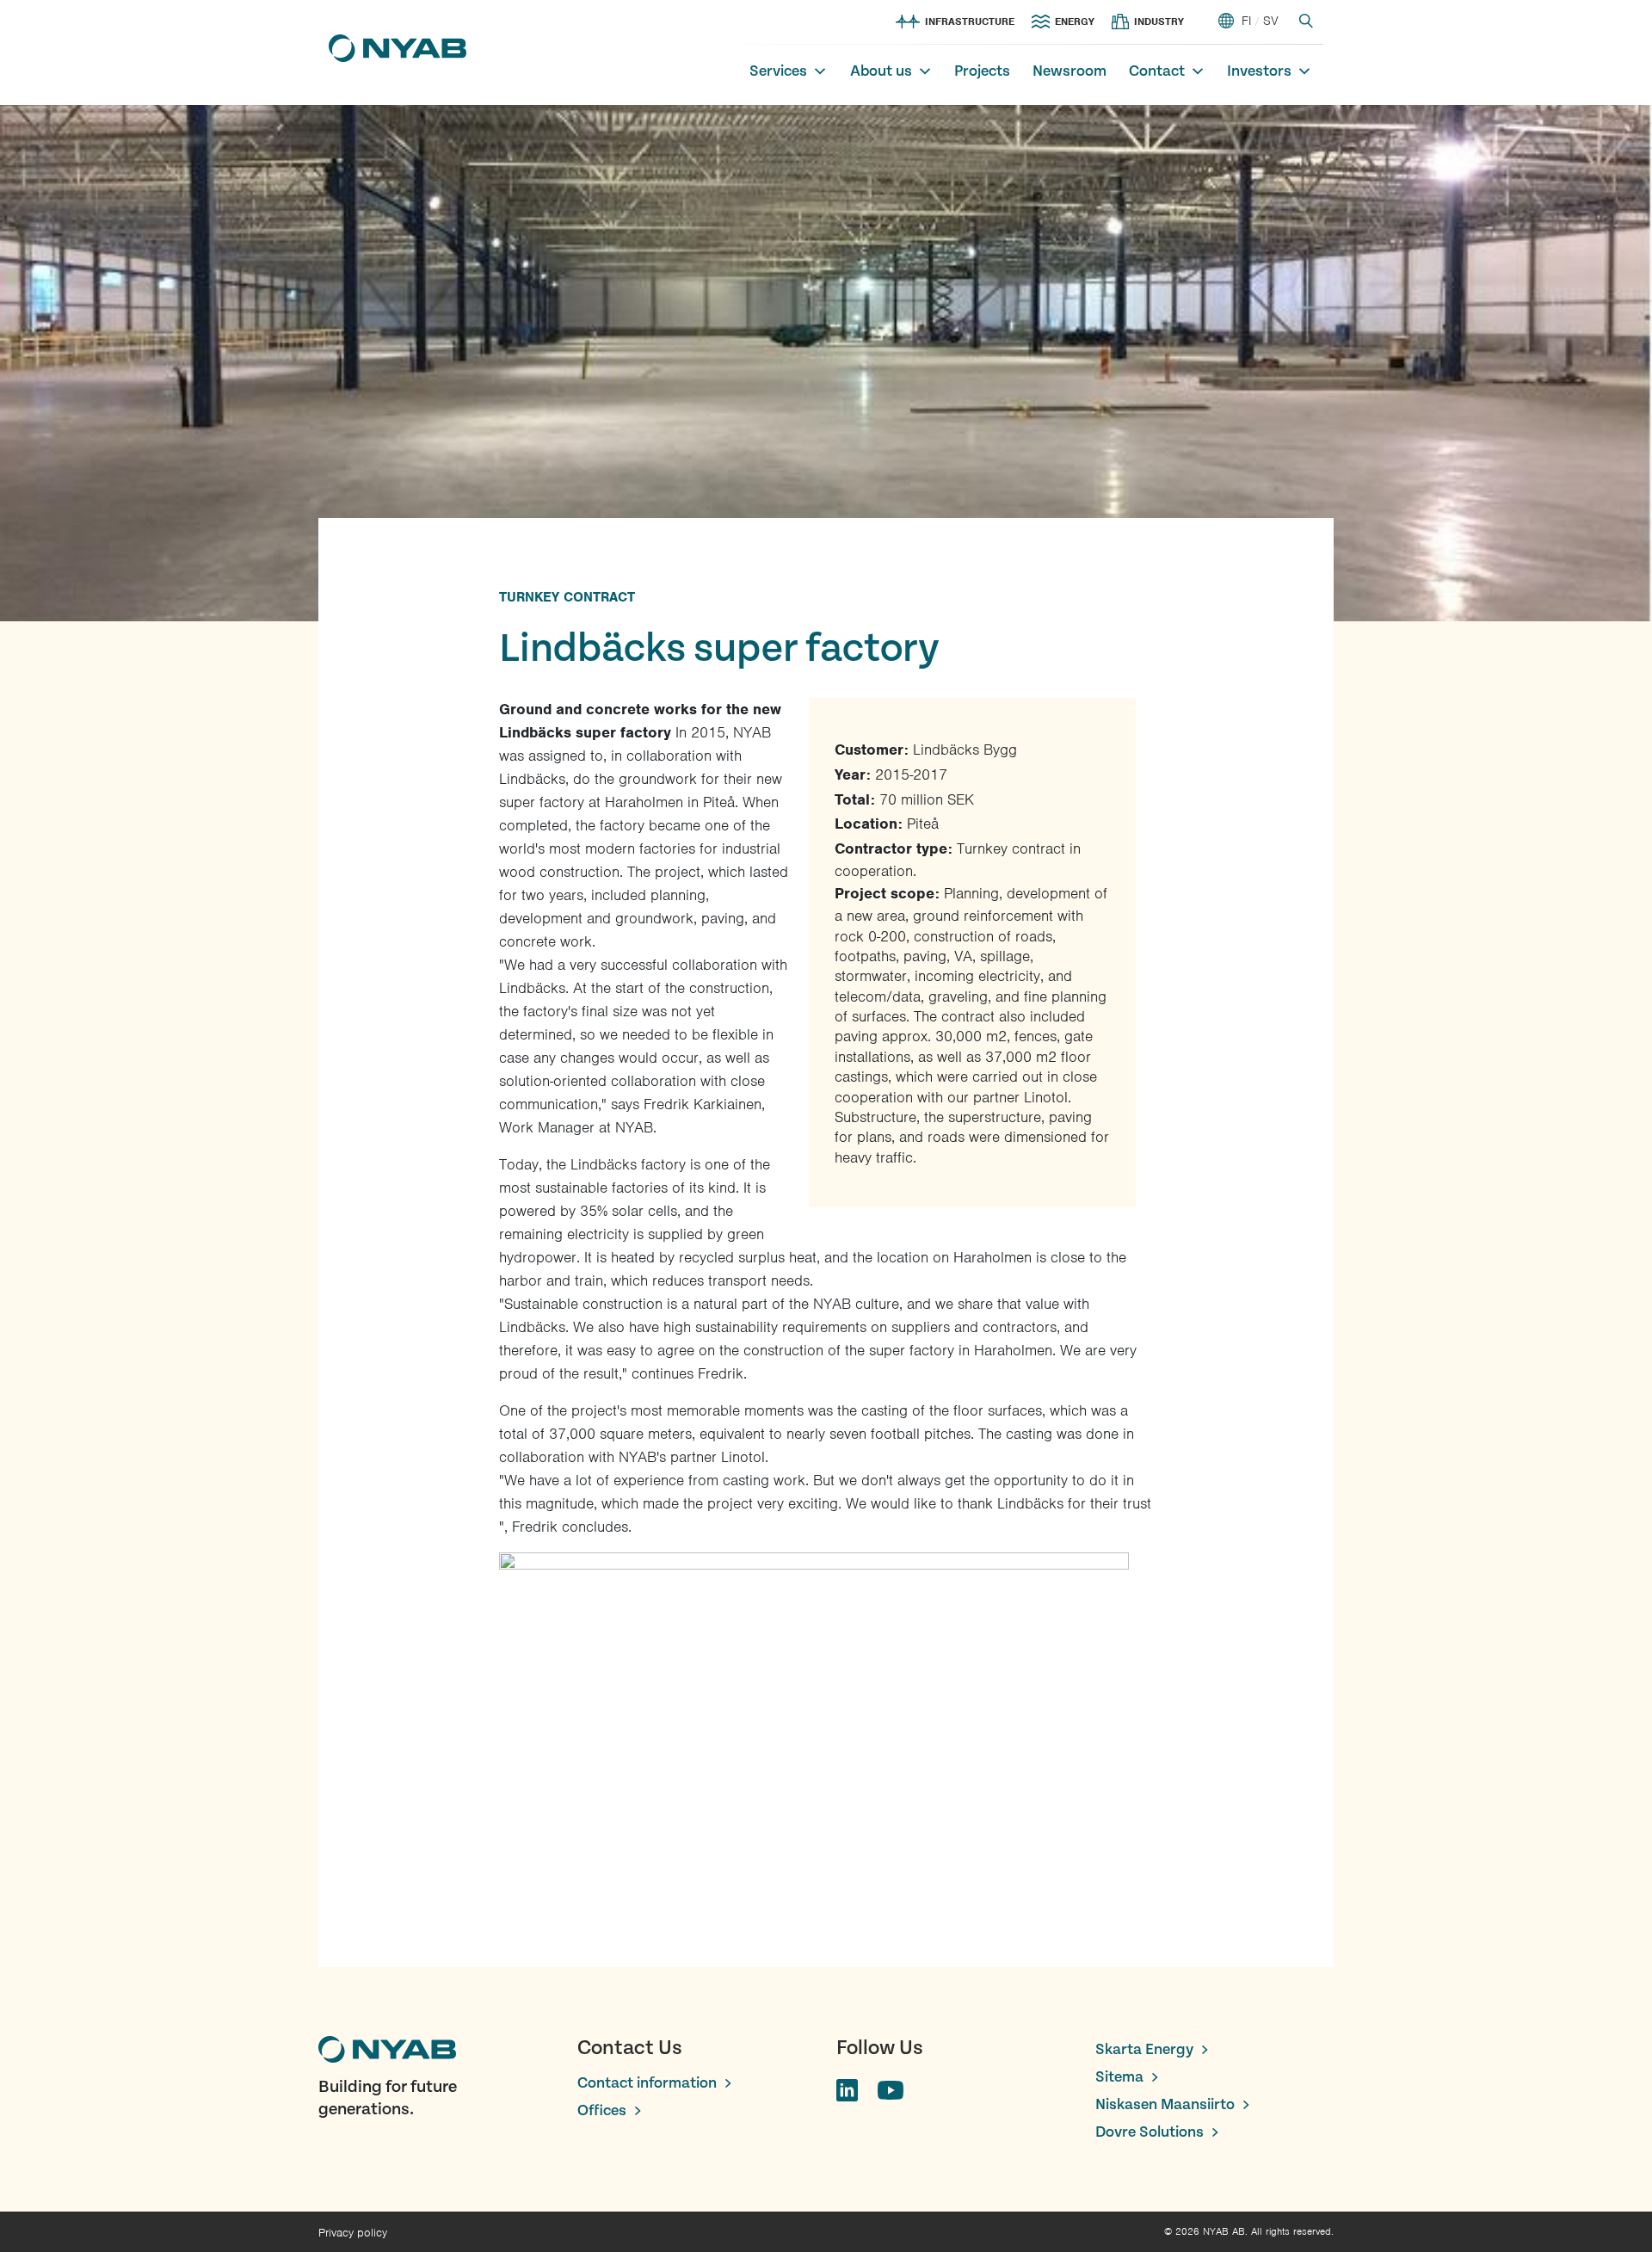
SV (1271, 21)
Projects (982, 71)
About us (881, 71)
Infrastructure (970, 22)
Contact (1157, 71)
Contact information (647, 2083)
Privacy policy (353, 2233)
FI (1246, 21)
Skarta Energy (1144, 2049)
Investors (1259, 71)
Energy (1075, 22)
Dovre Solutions (1150, 2132)
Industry (1159, 22)
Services (778, 71)
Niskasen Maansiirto (1165, 2104)
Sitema (1119, 2077)
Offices (602, 2110)
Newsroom (1069, 71)
